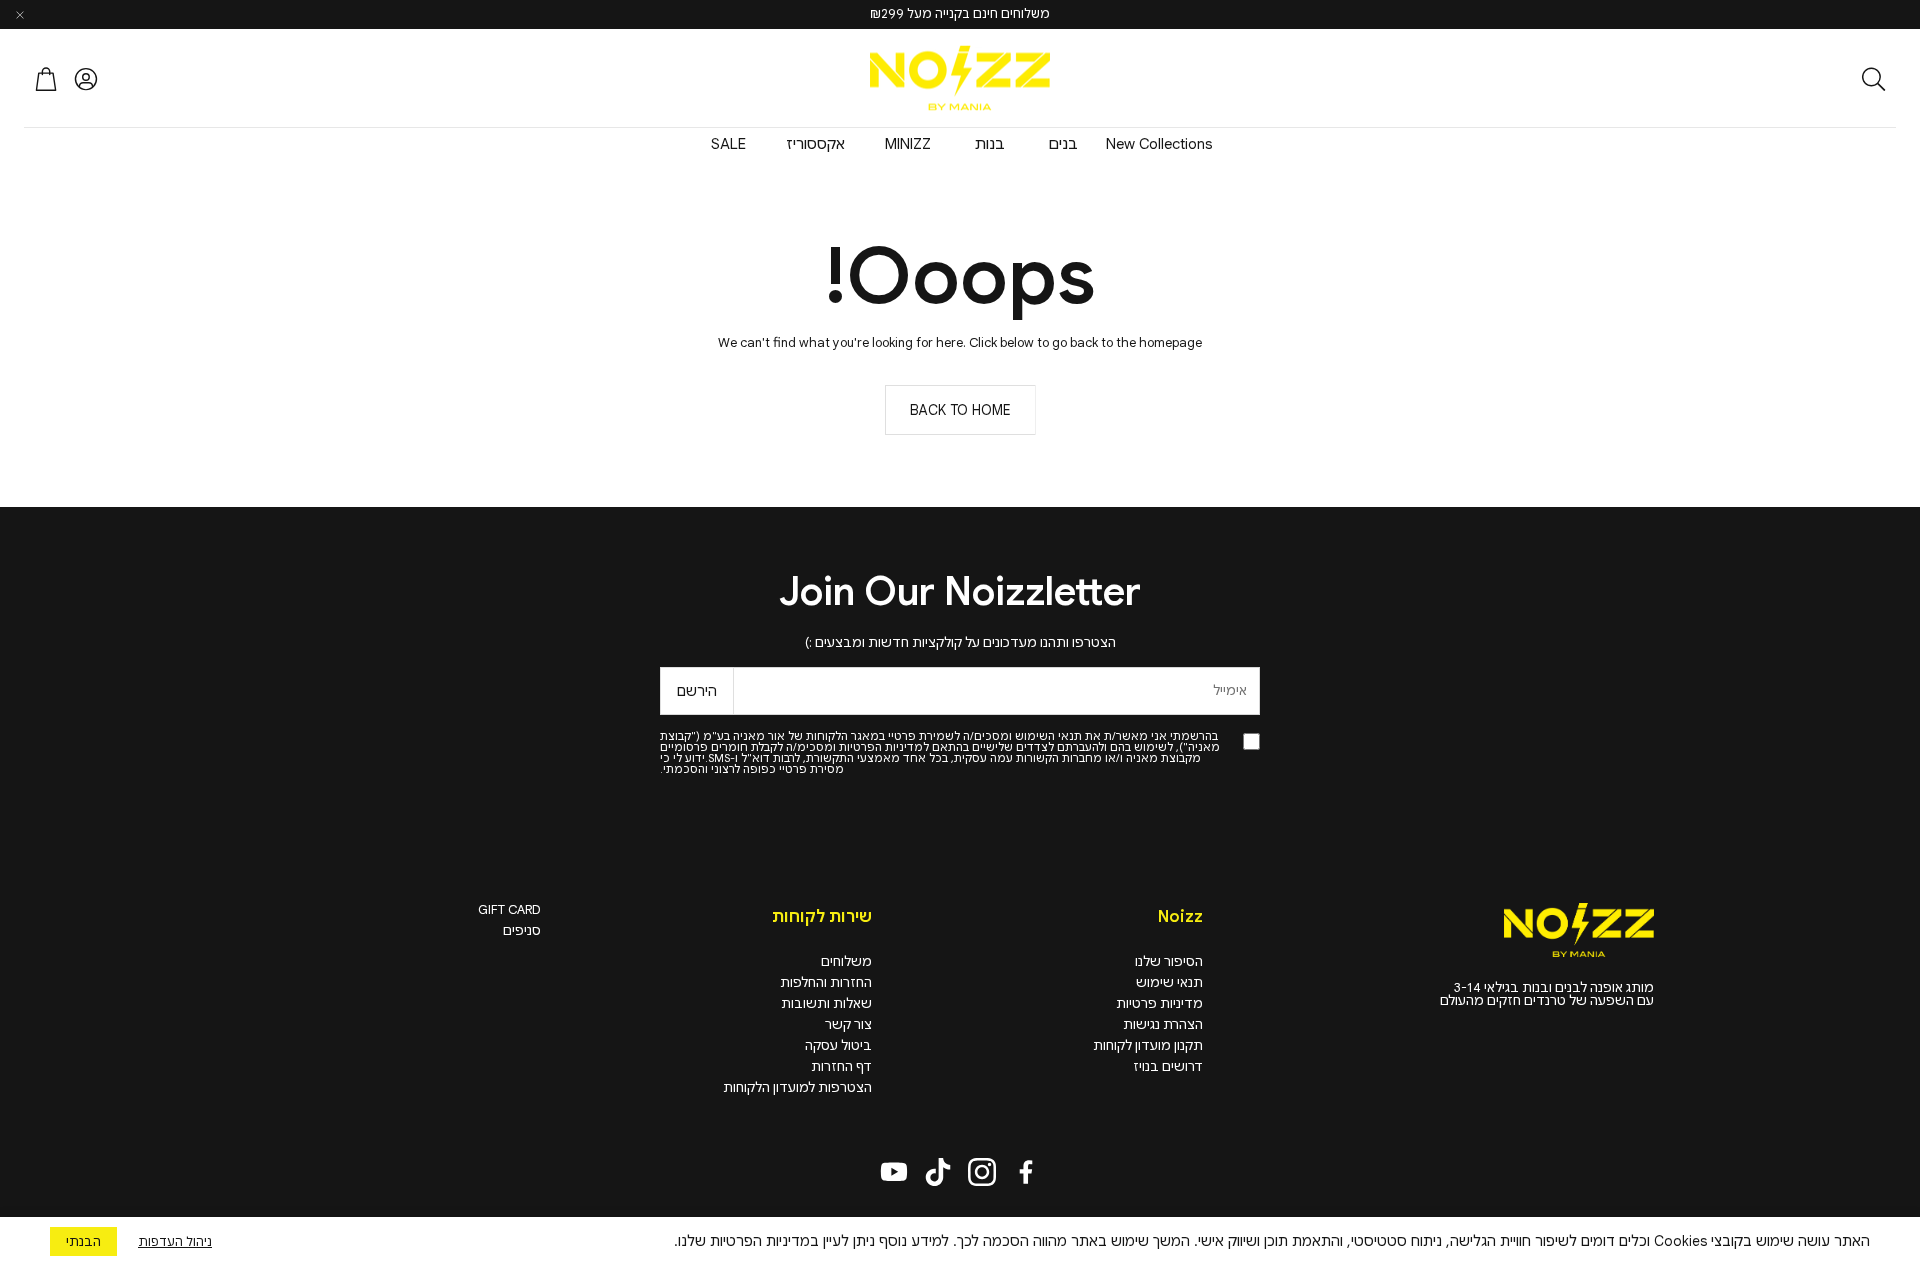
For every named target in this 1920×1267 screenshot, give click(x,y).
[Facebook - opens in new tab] (1026, 1172)
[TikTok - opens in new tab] (938, 1172)
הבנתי (83, 1241)
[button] (1765, 79)
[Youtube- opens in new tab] (894, 1172)
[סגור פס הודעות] (20, 15)
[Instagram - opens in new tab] (982, 1172)
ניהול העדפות (175, 1241)
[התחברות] (86, 79)
